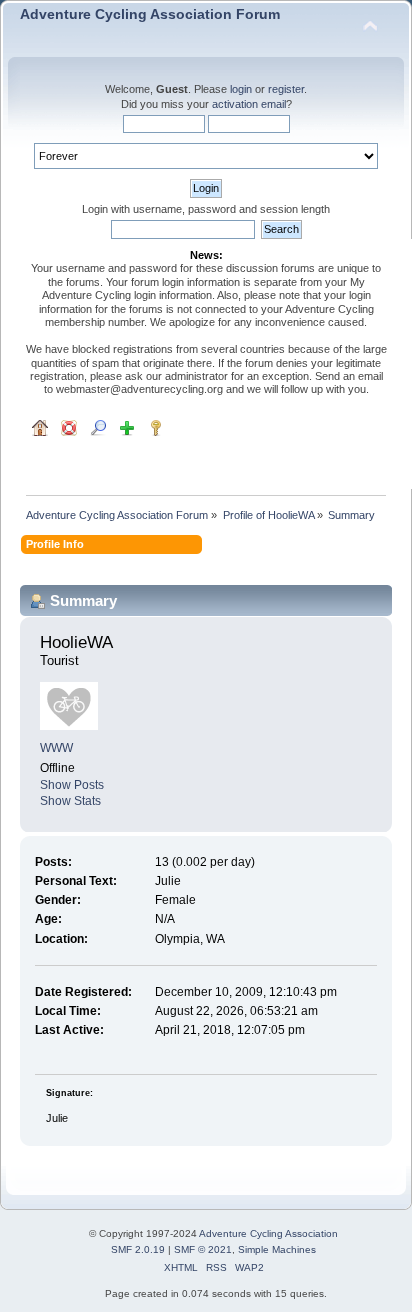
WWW (56, 748)
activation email (249, 104)
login (241, 89)
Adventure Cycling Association (268, 1233)
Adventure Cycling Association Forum (150, 14)
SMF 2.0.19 (138, 1249)
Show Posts (72, 785)
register (286, 89)
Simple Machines (277, 1249)
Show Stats (70, 801)
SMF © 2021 (203, 1249)
